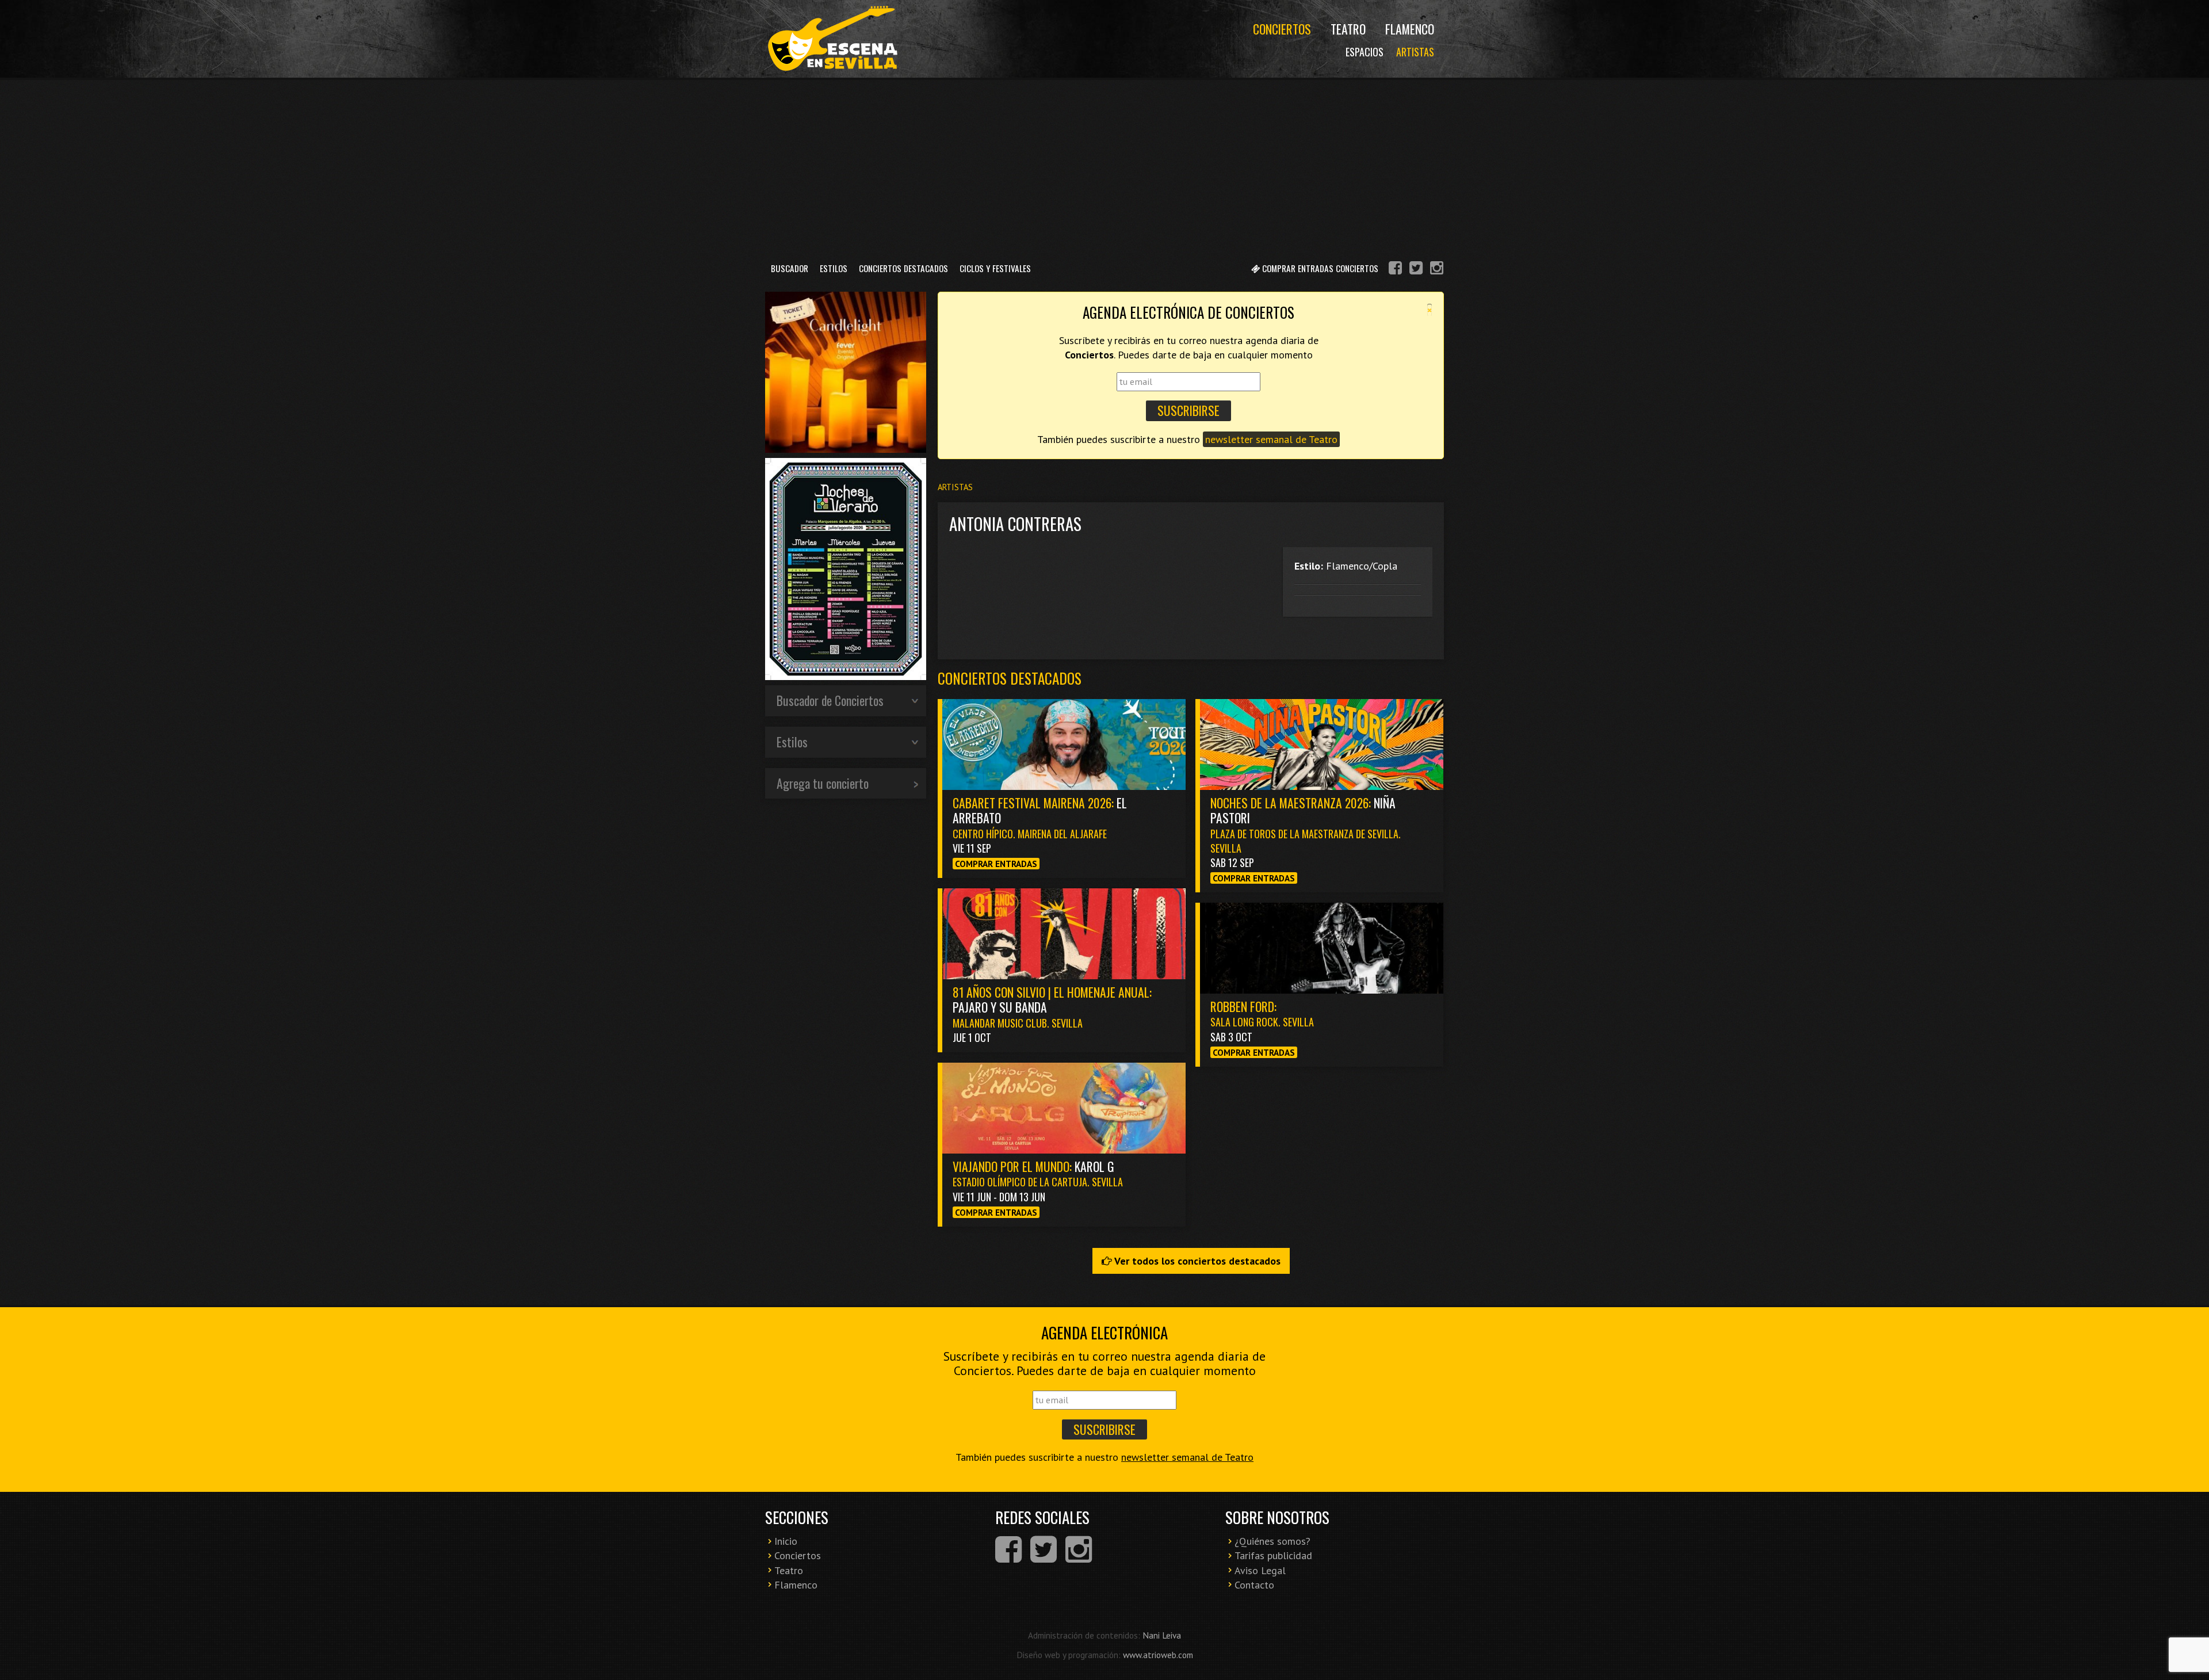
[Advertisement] (1104, 166)
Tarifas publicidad (1273, 1555)
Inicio (786, 1541)
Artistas (1415, 52)
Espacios (1365, 52)
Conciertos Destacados (903, 268)
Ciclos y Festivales (995, 268)
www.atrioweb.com (1158, 1655)
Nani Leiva (1162, 1635)
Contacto (1254, 1585)
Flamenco (1410, 29)
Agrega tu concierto (823, 783)
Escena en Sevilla (831, 39)
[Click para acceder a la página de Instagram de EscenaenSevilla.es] (1437, 270)
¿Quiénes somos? (1272, 1541)
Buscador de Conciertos (830, 700)
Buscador (790, 268)
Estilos (834, 268)
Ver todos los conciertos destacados (1196, 1261)
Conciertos (1282, 29)
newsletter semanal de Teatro (1271, 439)
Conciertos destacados (1010, 678)
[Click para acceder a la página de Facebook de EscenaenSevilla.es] (1395, 270)
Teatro (1348, 29)
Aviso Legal (1260, 1570)
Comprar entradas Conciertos (1319, 268)
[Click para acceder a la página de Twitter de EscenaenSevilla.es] (1416, 270)
